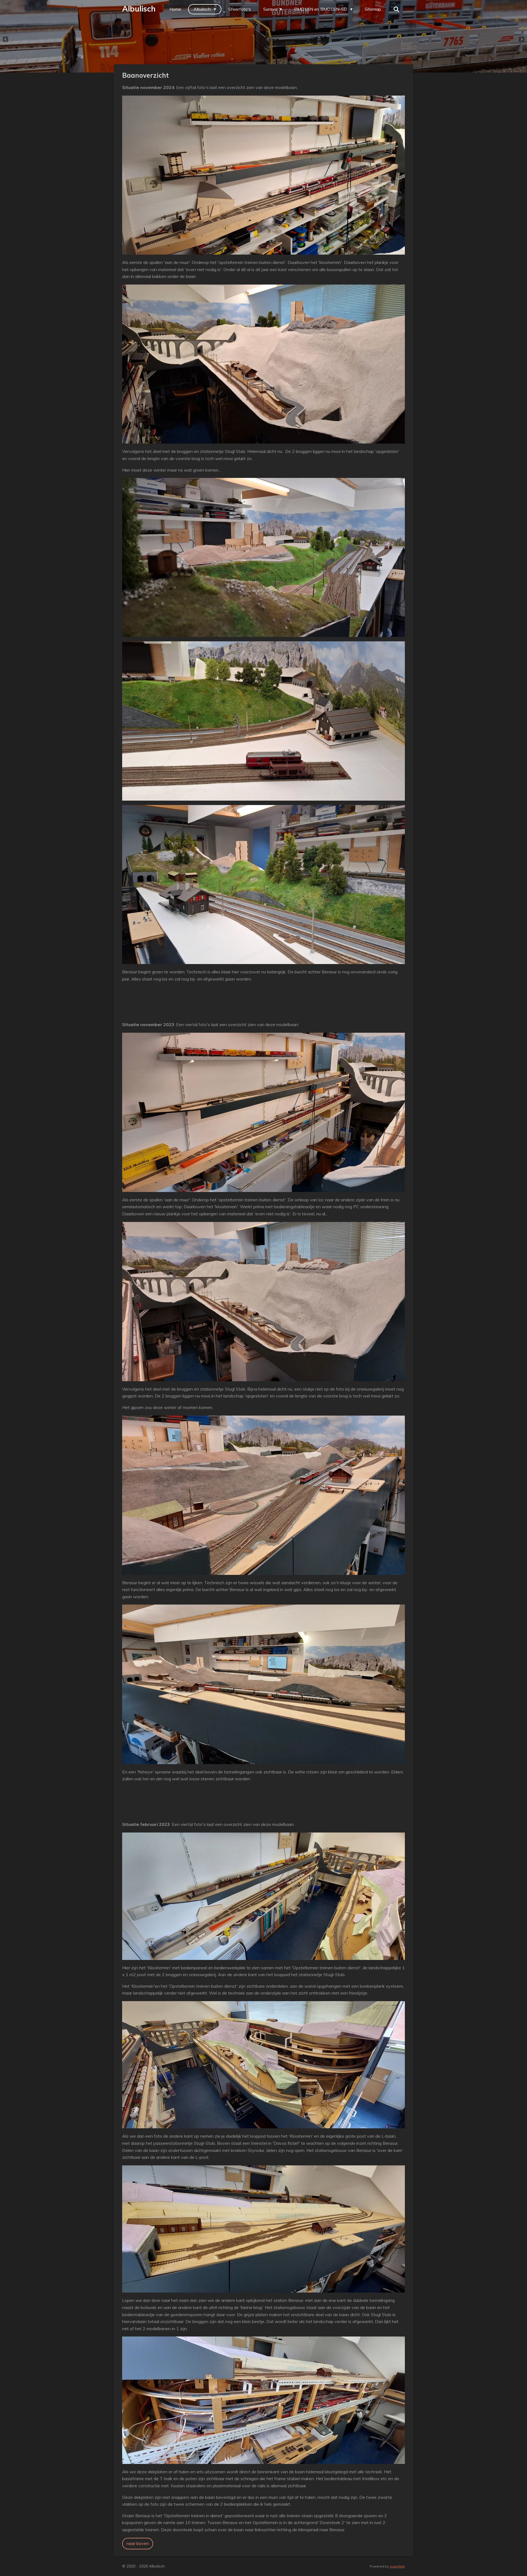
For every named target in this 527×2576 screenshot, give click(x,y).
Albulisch (139, 9)
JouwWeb (397, 2566)
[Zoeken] (396, 9)
